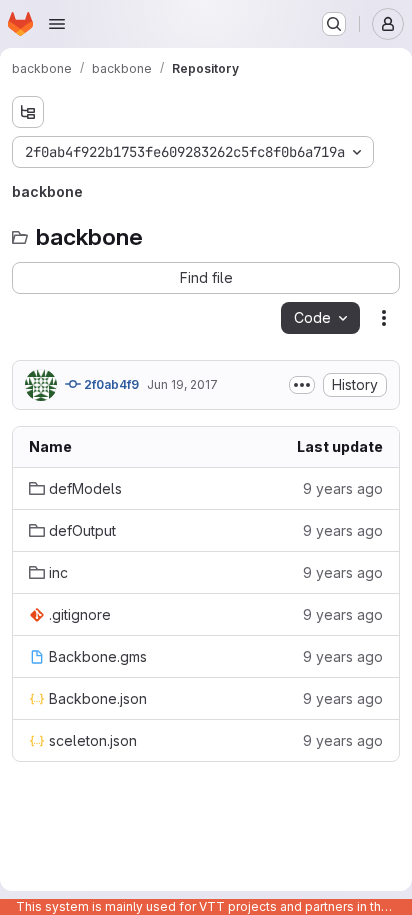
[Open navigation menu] (57, 24)
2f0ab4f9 (110, 384)
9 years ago (343, 488)
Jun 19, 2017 (182, 384)
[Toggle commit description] (302, 385)
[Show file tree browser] (28, 112)
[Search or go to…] (334, 24)
